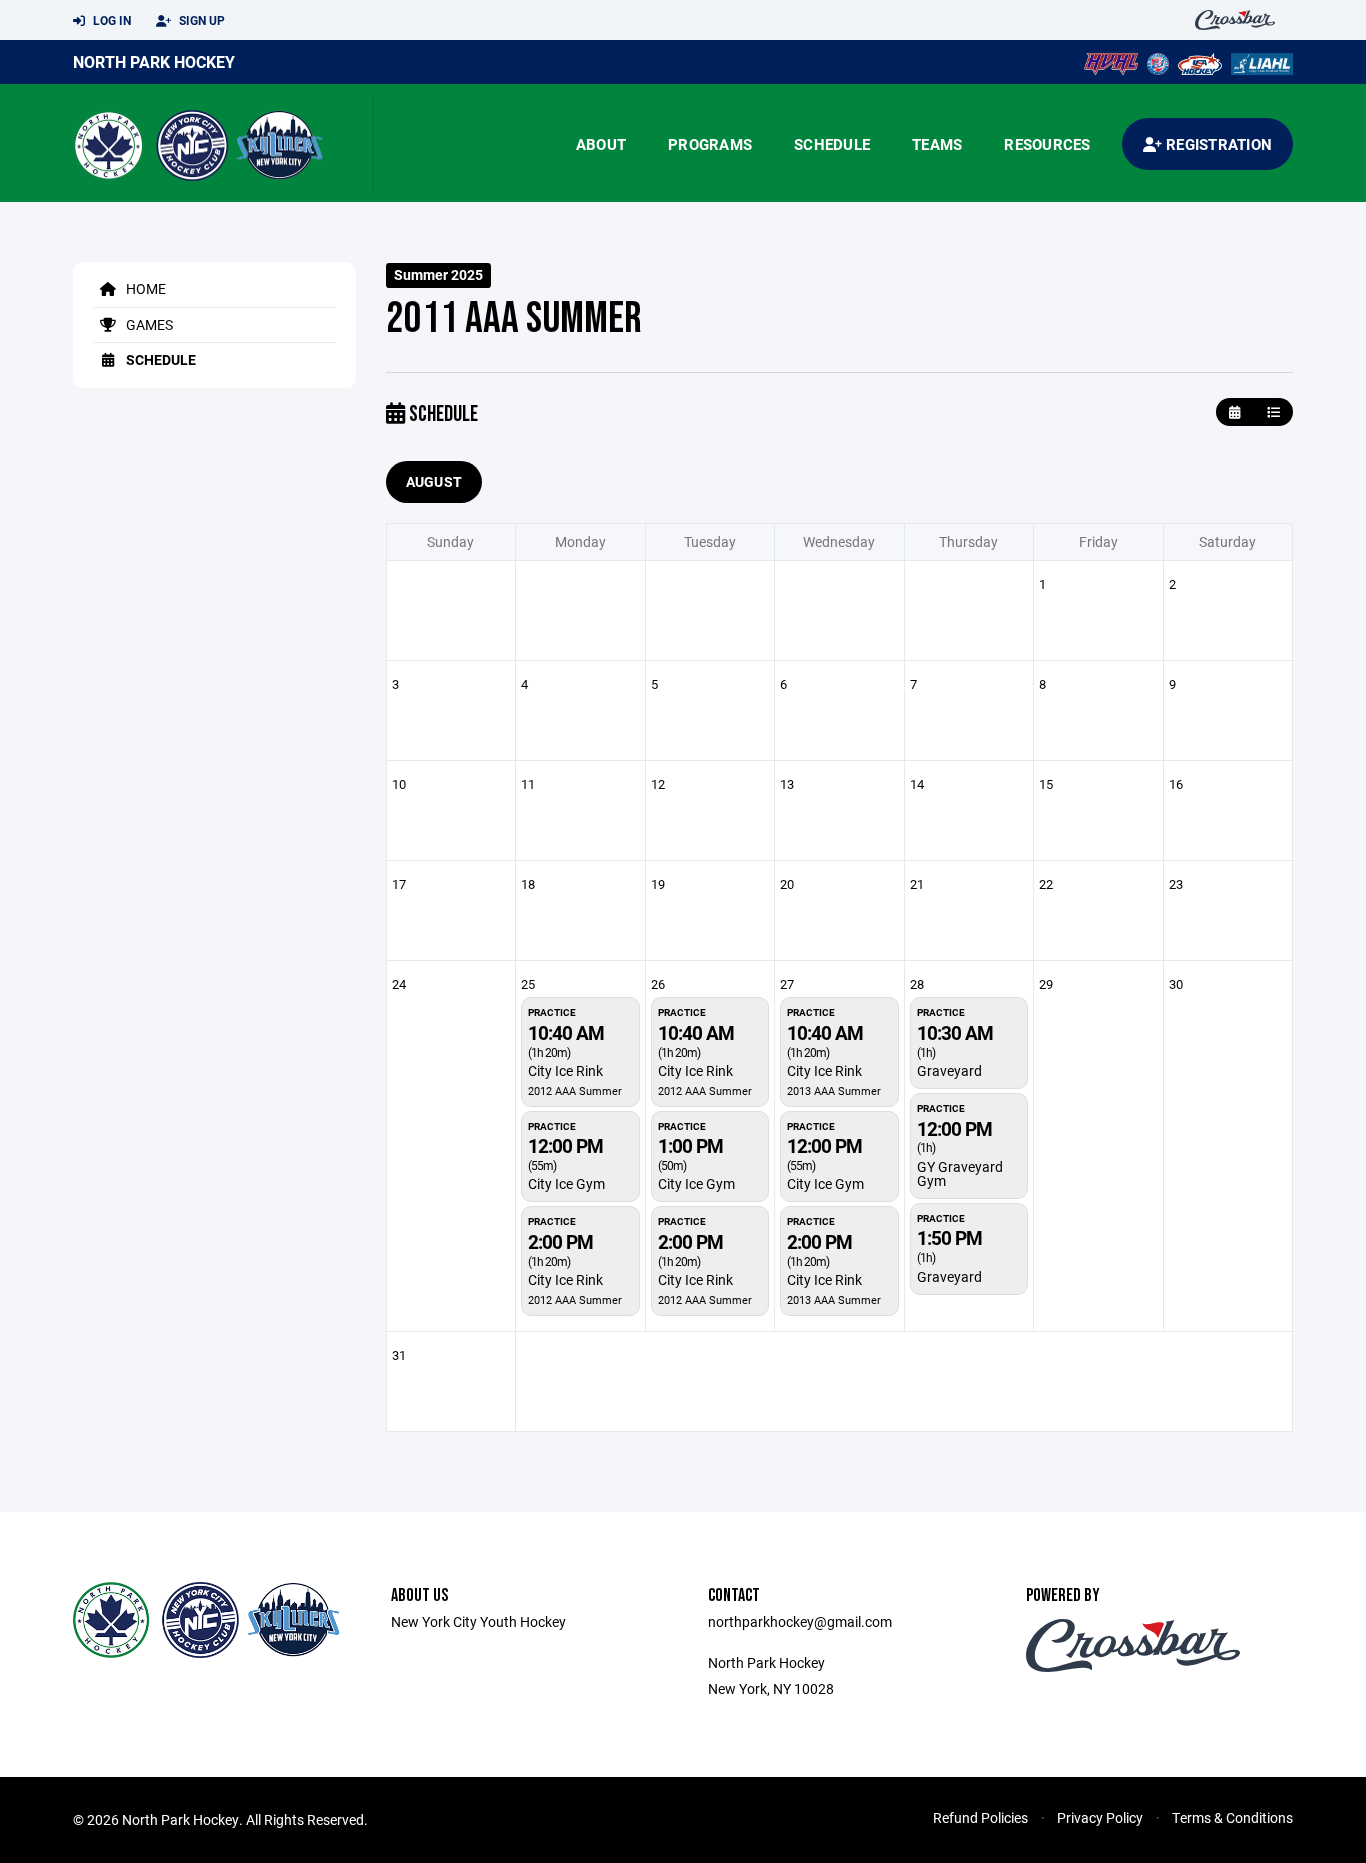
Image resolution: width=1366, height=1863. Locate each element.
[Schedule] (1273, 412)
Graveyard (949, 1070)
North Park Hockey (154, 61)
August (434, 481)
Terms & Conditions (1232, 1817)
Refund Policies (980, 1817)
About (601, 144)
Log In (110, 20)
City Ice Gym (566, 1183)
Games (148, 324)
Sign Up (200, 20)
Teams (937, 144)
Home (144, 288)
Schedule (832, 144)
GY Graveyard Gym (960, 1173)
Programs (710, 144)
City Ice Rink (565, 1070)
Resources (1047, 144)
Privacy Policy (1100, 1817)
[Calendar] (1234, 412)
